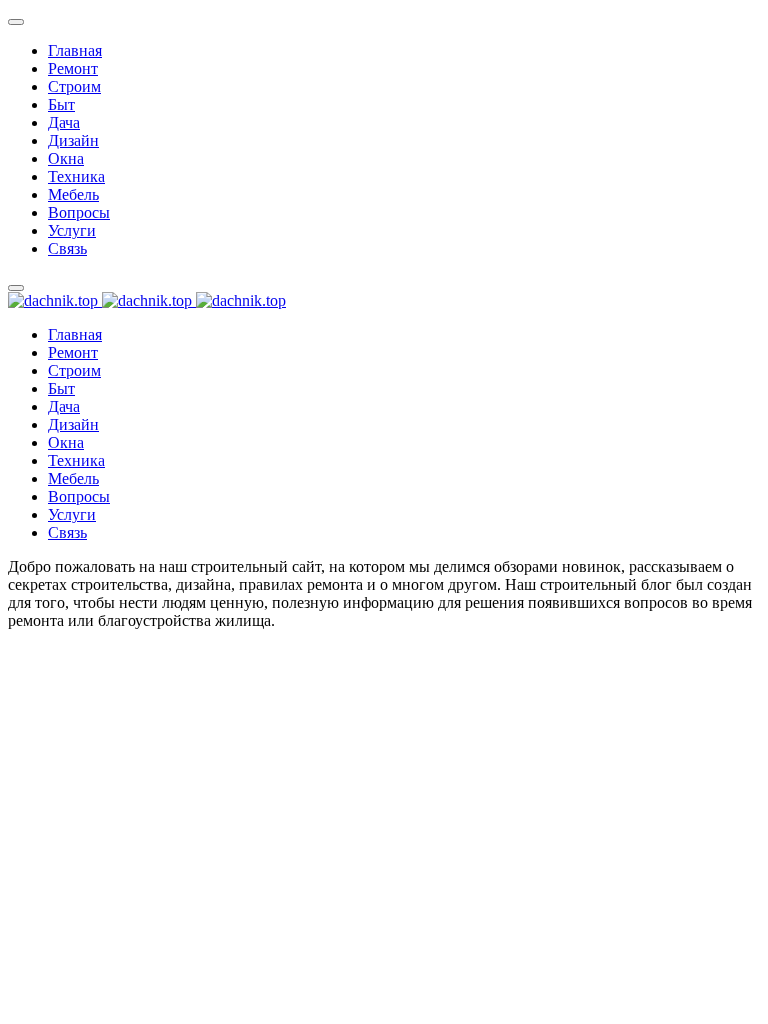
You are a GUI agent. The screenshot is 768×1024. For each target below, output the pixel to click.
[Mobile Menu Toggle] (16, 22)
